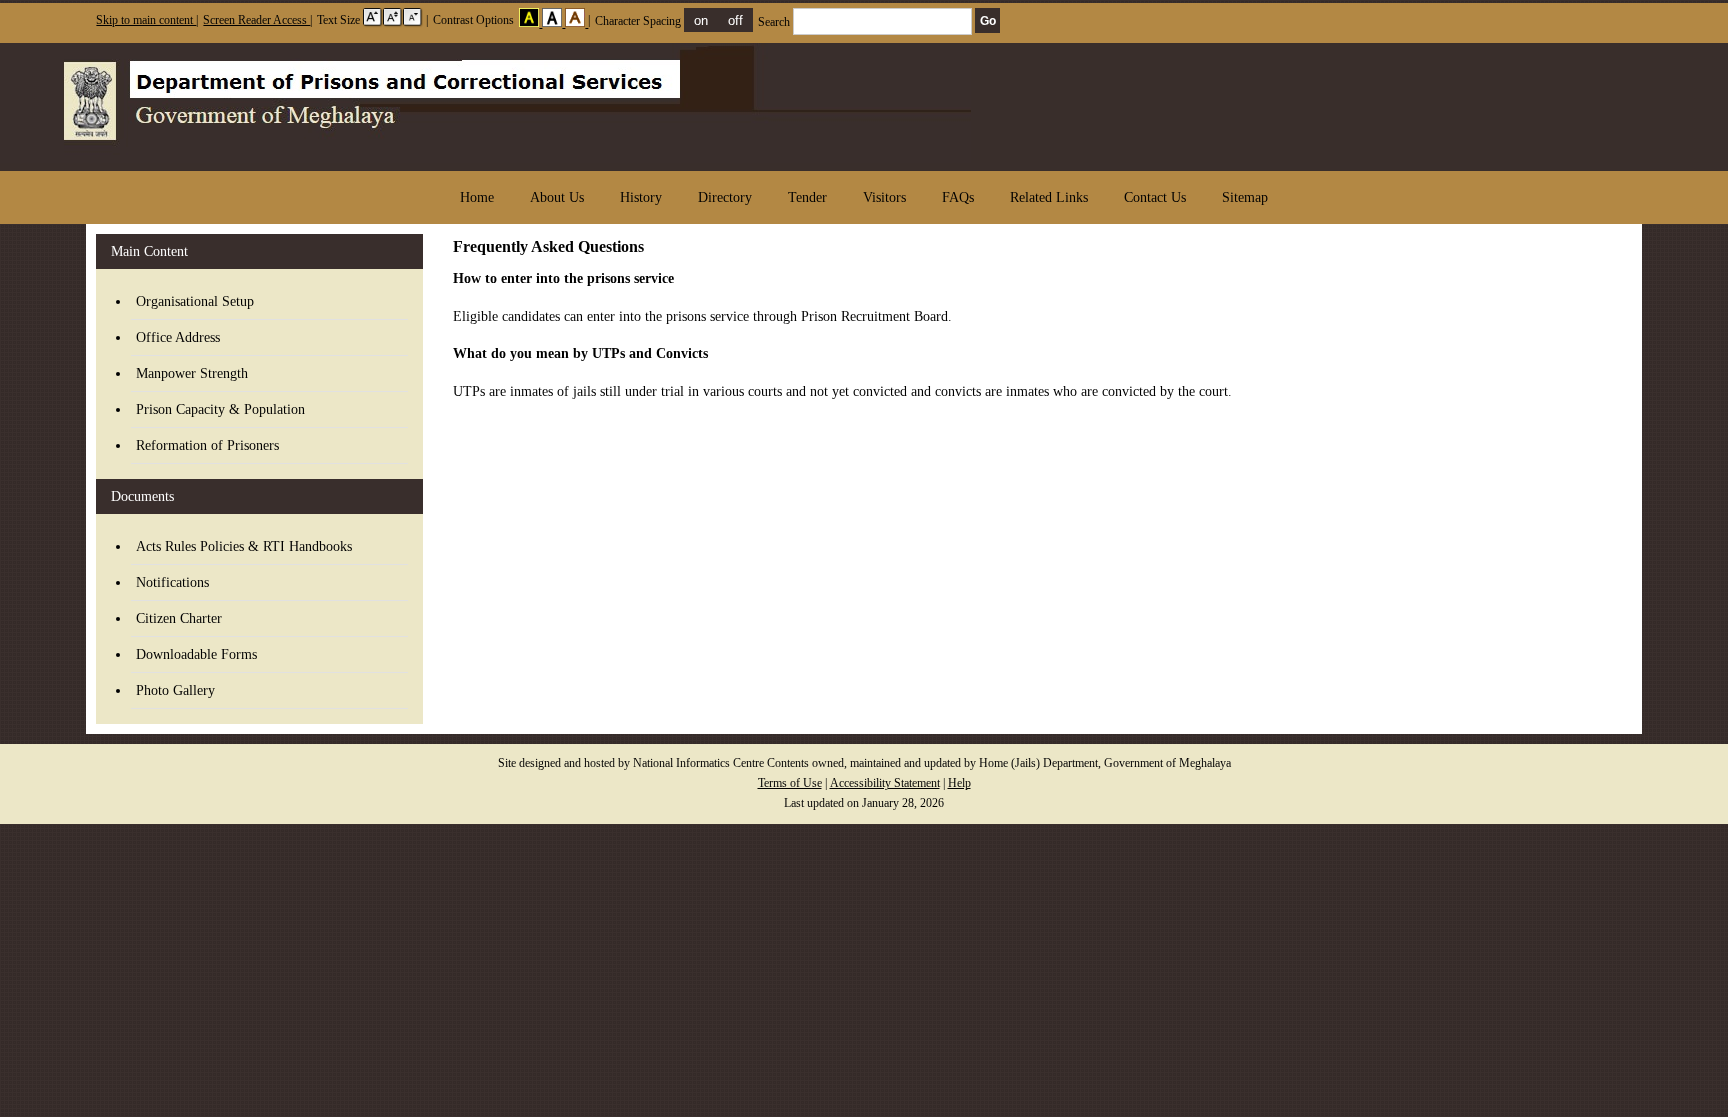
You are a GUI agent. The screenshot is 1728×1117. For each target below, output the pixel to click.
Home (477, 197)
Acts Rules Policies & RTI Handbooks (244, 546)
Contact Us (1155, 197)
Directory (725, 197)
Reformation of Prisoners (207, 445)
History (641, 197)
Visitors (884, 197)
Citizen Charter (179, 618)
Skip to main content (146, 20)
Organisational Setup (195, 301)
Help (959, 783)
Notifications (172, 582)
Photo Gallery (175, 690)
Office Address (178, 337)
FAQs (958, 197)
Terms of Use (790, 783)
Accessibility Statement (885, 783)
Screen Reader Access (256, 20)
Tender (807, 197)
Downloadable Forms (196, 654)
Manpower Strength (192, 373)
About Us (557, 197)
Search (775, 22)
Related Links (1049, 197)
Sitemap (1245, 197)
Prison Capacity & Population (220, 409)
